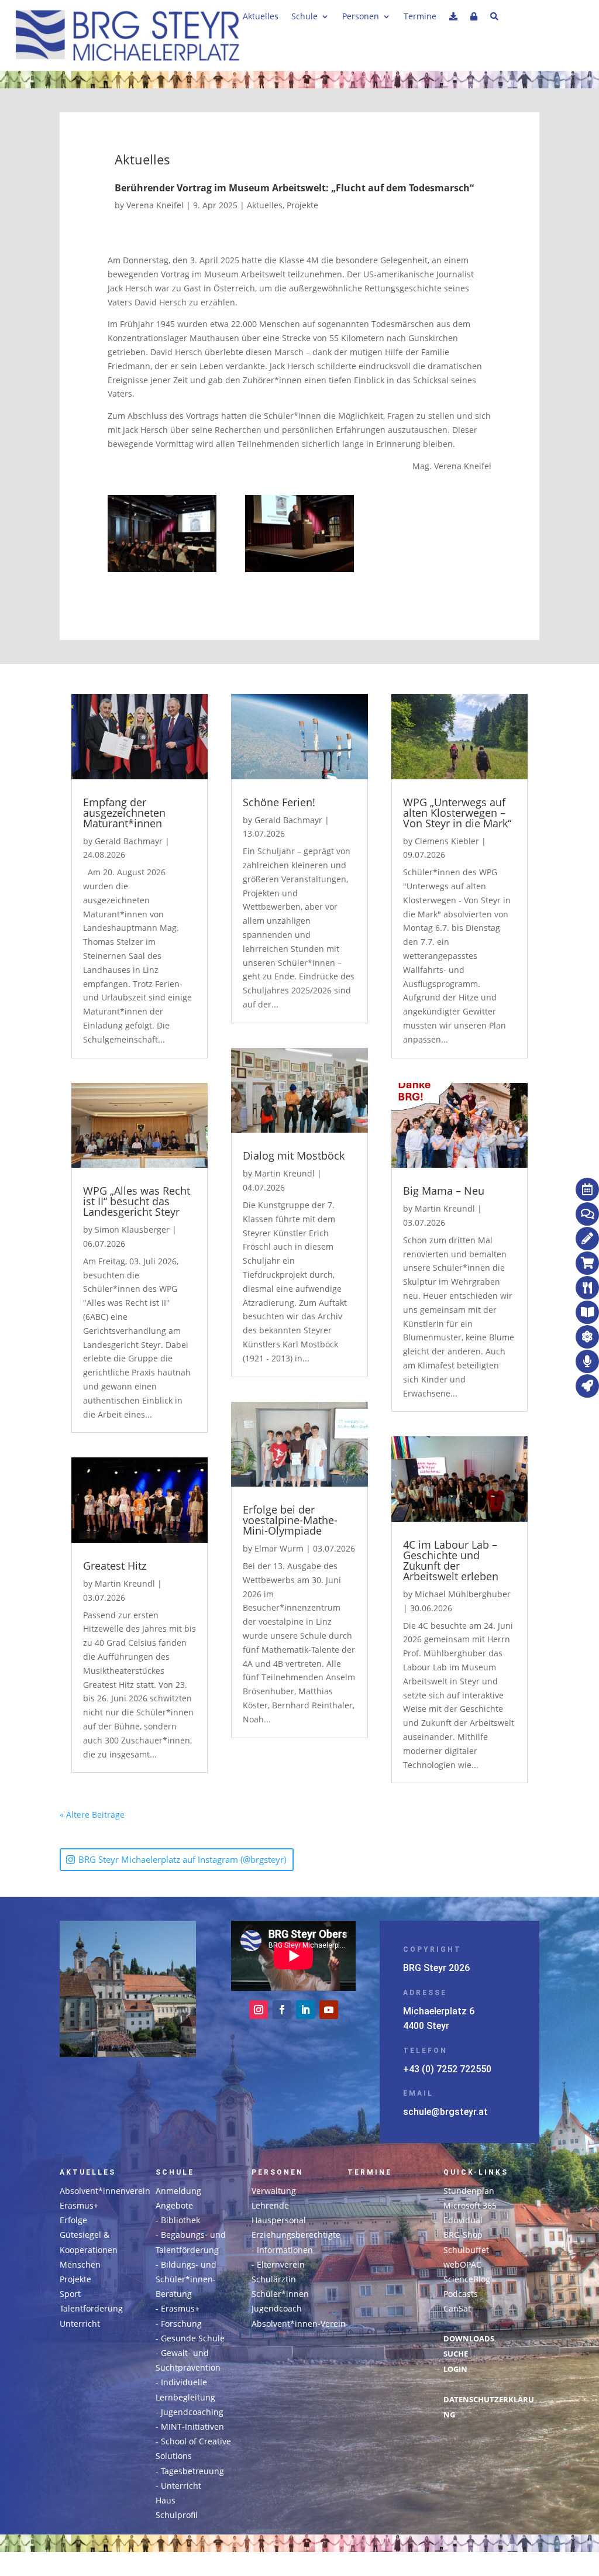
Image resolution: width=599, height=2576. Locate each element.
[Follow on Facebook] (282, 2010)
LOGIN (455, 2369)
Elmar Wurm (279, 1548)
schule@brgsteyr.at (445, 2112)
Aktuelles (261, 17)
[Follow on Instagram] (259, 2010)
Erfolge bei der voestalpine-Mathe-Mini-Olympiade (290, 1520)
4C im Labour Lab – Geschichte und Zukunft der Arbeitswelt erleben (451, 1560)
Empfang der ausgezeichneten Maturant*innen (124, 813)
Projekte (302, 205)
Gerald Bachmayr (129, 841)
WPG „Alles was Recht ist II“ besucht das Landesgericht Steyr (137, 1201)
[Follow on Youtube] (329, 2010)
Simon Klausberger (132, 1229)
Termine (420, 17)
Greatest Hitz (115, 1566)
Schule (304, 17)
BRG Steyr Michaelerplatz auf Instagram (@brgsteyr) (182, 1859)
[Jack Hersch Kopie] (299, 536)
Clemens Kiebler (447, 841)
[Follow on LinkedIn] (305, 2010)
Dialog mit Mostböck (294, 1155)
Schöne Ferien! (279, 802)
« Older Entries (154, 1815)
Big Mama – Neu (444, 1191)
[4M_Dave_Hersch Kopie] (162, 536)
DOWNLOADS (469, 2339)
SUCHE (456, 2354)
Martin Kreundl (125, 1583)
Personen (361, 17)
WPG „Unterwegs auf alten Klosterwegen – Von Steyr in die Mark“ (457, 813)
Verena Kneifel (155, 205)
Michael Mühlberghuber (463, 1594)
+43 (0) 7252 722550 (447, 2069)
